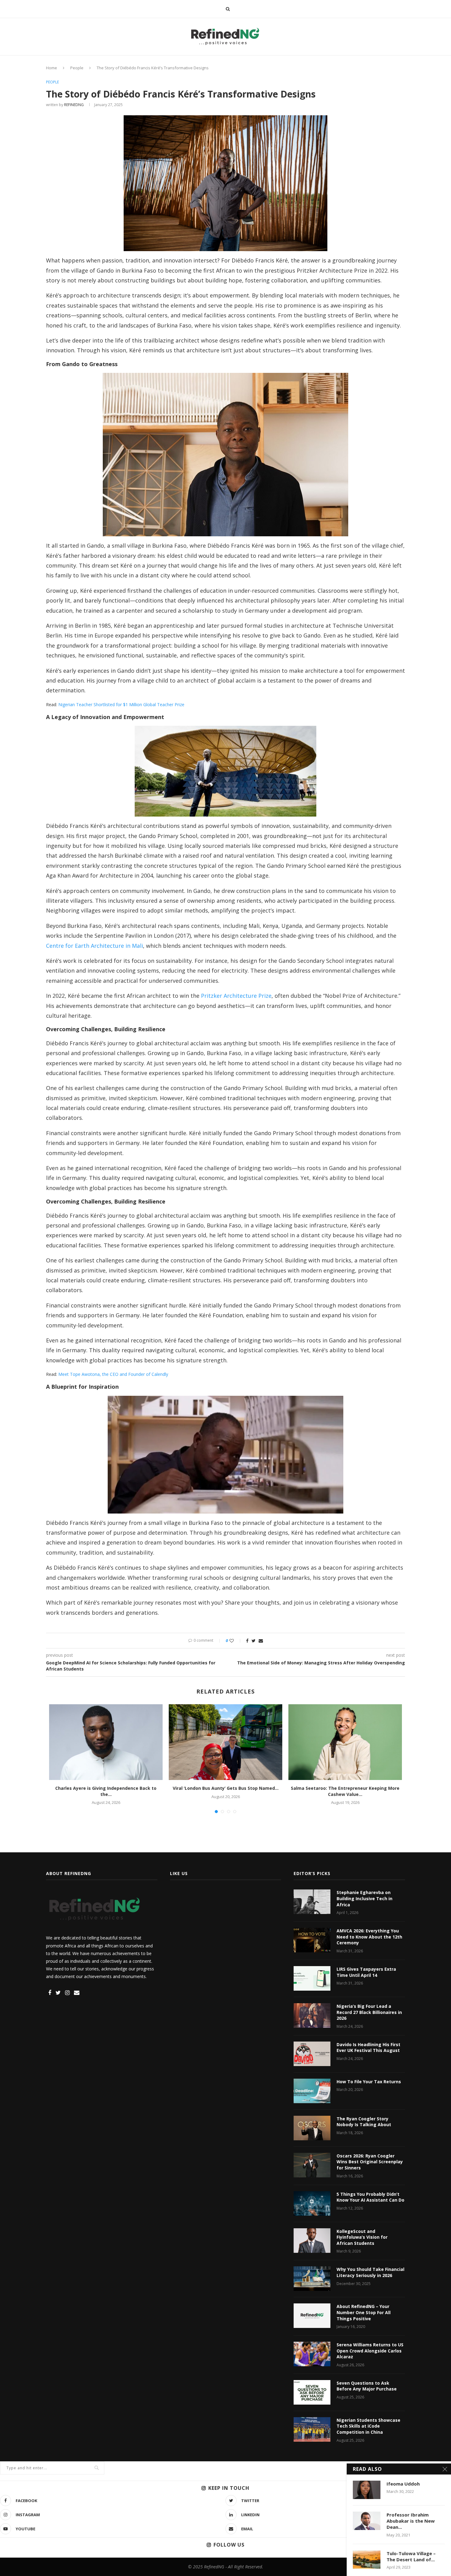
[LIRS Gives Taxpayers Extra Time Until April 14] (312, 1978)
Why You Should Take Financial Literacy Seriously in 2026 (370, 2272)
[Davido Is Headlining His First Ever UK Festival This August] (312, 2054)
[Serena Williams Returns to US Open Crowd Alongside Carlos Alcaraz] (312, 2354)
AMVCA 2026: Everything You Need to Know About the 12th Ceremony (369, 1937)
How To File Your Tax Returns (369, 2082)
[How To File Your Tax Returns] (312, 2091)
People (77, 68)
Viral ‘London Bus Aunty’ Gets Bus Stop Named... (226, 1788)
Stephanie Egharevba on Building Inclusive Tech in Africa (364, 1898)
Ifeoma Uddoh (403, 2484)
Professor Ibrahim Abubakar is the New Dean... (411, 2521)
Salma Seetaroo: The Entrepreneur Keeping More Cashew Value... (345, 1791)
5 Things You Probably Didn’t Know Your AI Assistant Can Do (370, 2197)
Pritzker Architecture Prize (236, 996)
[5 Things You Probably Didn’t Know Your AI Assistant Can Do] (312, 2203)
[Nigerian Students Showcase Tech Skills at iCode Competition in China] (312, 2429)
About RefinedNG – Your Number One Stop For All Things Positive (364, 2312)
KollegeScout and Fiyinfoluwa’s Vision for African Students (362, 2237)
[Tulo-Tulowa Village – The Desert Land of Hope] (367, 2559)
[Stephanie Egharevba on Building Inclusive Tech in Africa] (312, 1902)
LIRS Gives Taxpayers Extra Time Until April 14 (366, 1972)
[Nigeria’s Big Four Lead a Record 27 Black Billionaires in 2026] (312, 2015)
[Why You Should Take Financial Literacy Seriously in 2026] (312, 2279)
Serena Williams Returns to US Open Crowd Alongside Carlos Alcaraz (370, 2351)
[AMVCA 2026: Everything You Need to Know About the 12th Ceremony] (312, 1940)
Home (52, 68)
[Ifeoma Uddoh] (367, 2490)
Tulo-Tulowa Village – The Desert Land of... (411, 2556)
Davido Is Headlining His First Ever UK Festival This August (368, 2048)
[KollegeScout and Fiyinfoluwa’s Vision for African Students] (312, 2241)
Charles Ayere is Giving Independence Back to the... (106, 1791)
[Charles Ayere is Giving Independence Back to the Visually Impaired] (106, 1742)
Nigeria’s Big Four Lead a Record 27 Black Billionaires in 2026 (369, 2012)
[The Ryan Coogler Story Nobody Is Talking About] (312, 2128)
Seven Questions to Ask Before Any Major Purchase (367, 2386)
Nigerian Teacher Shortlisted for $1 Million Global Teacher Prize (121, 704)
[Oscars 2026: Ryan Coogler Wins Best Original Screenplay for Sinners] (312, 2165)
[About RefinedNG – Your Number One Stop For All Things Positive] (312, 2316)
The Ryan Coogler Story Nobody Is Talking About (364, 2122)
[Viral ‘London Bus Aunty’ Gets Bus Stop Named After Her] (225, 1742)
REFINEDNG (74, 105)
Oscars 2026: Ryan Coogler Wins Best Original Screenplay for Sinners (370, 2162)
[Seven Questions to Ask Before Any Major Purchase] (312, 2392)
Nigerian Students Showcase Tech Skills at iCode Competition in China (368, 2426)
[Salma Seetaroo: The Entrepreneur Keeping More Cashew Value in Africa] (345, 1742)
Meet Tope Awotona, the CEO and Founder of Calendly (113, 1374)
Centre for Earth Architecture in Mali (94, 946)
